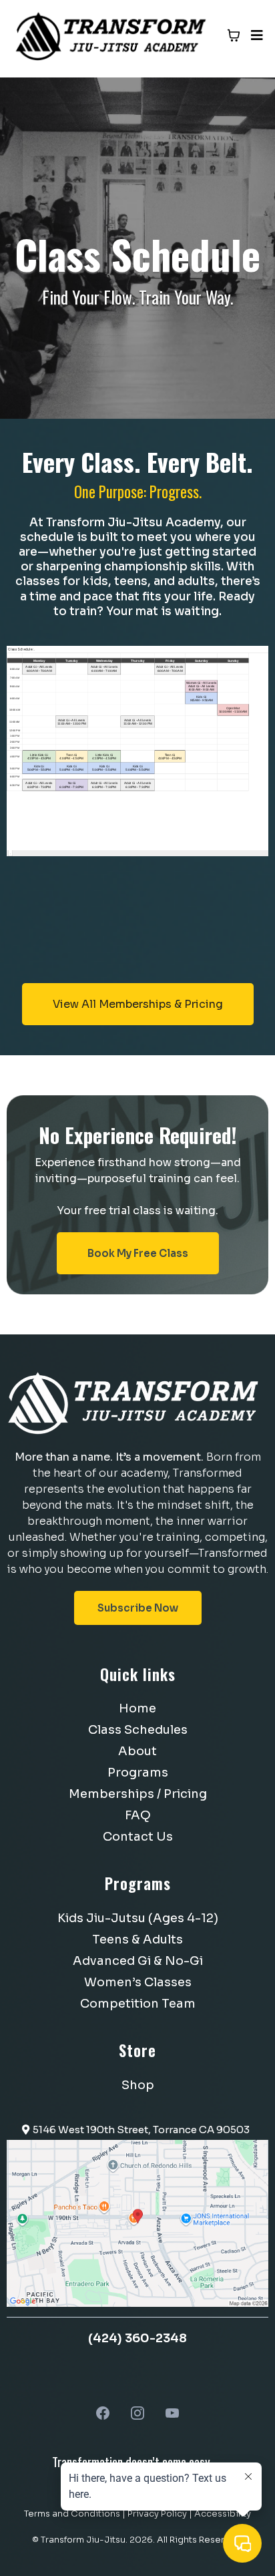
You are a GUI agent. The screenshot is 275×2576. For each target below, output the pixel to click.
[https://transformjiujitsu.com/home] (112, 34)
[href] (137, 2222)
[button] (255, 36)
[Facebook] (103, 2413)
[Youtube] (172, 2413)
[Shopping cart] (234, 35)
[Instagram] (137, 2413)
